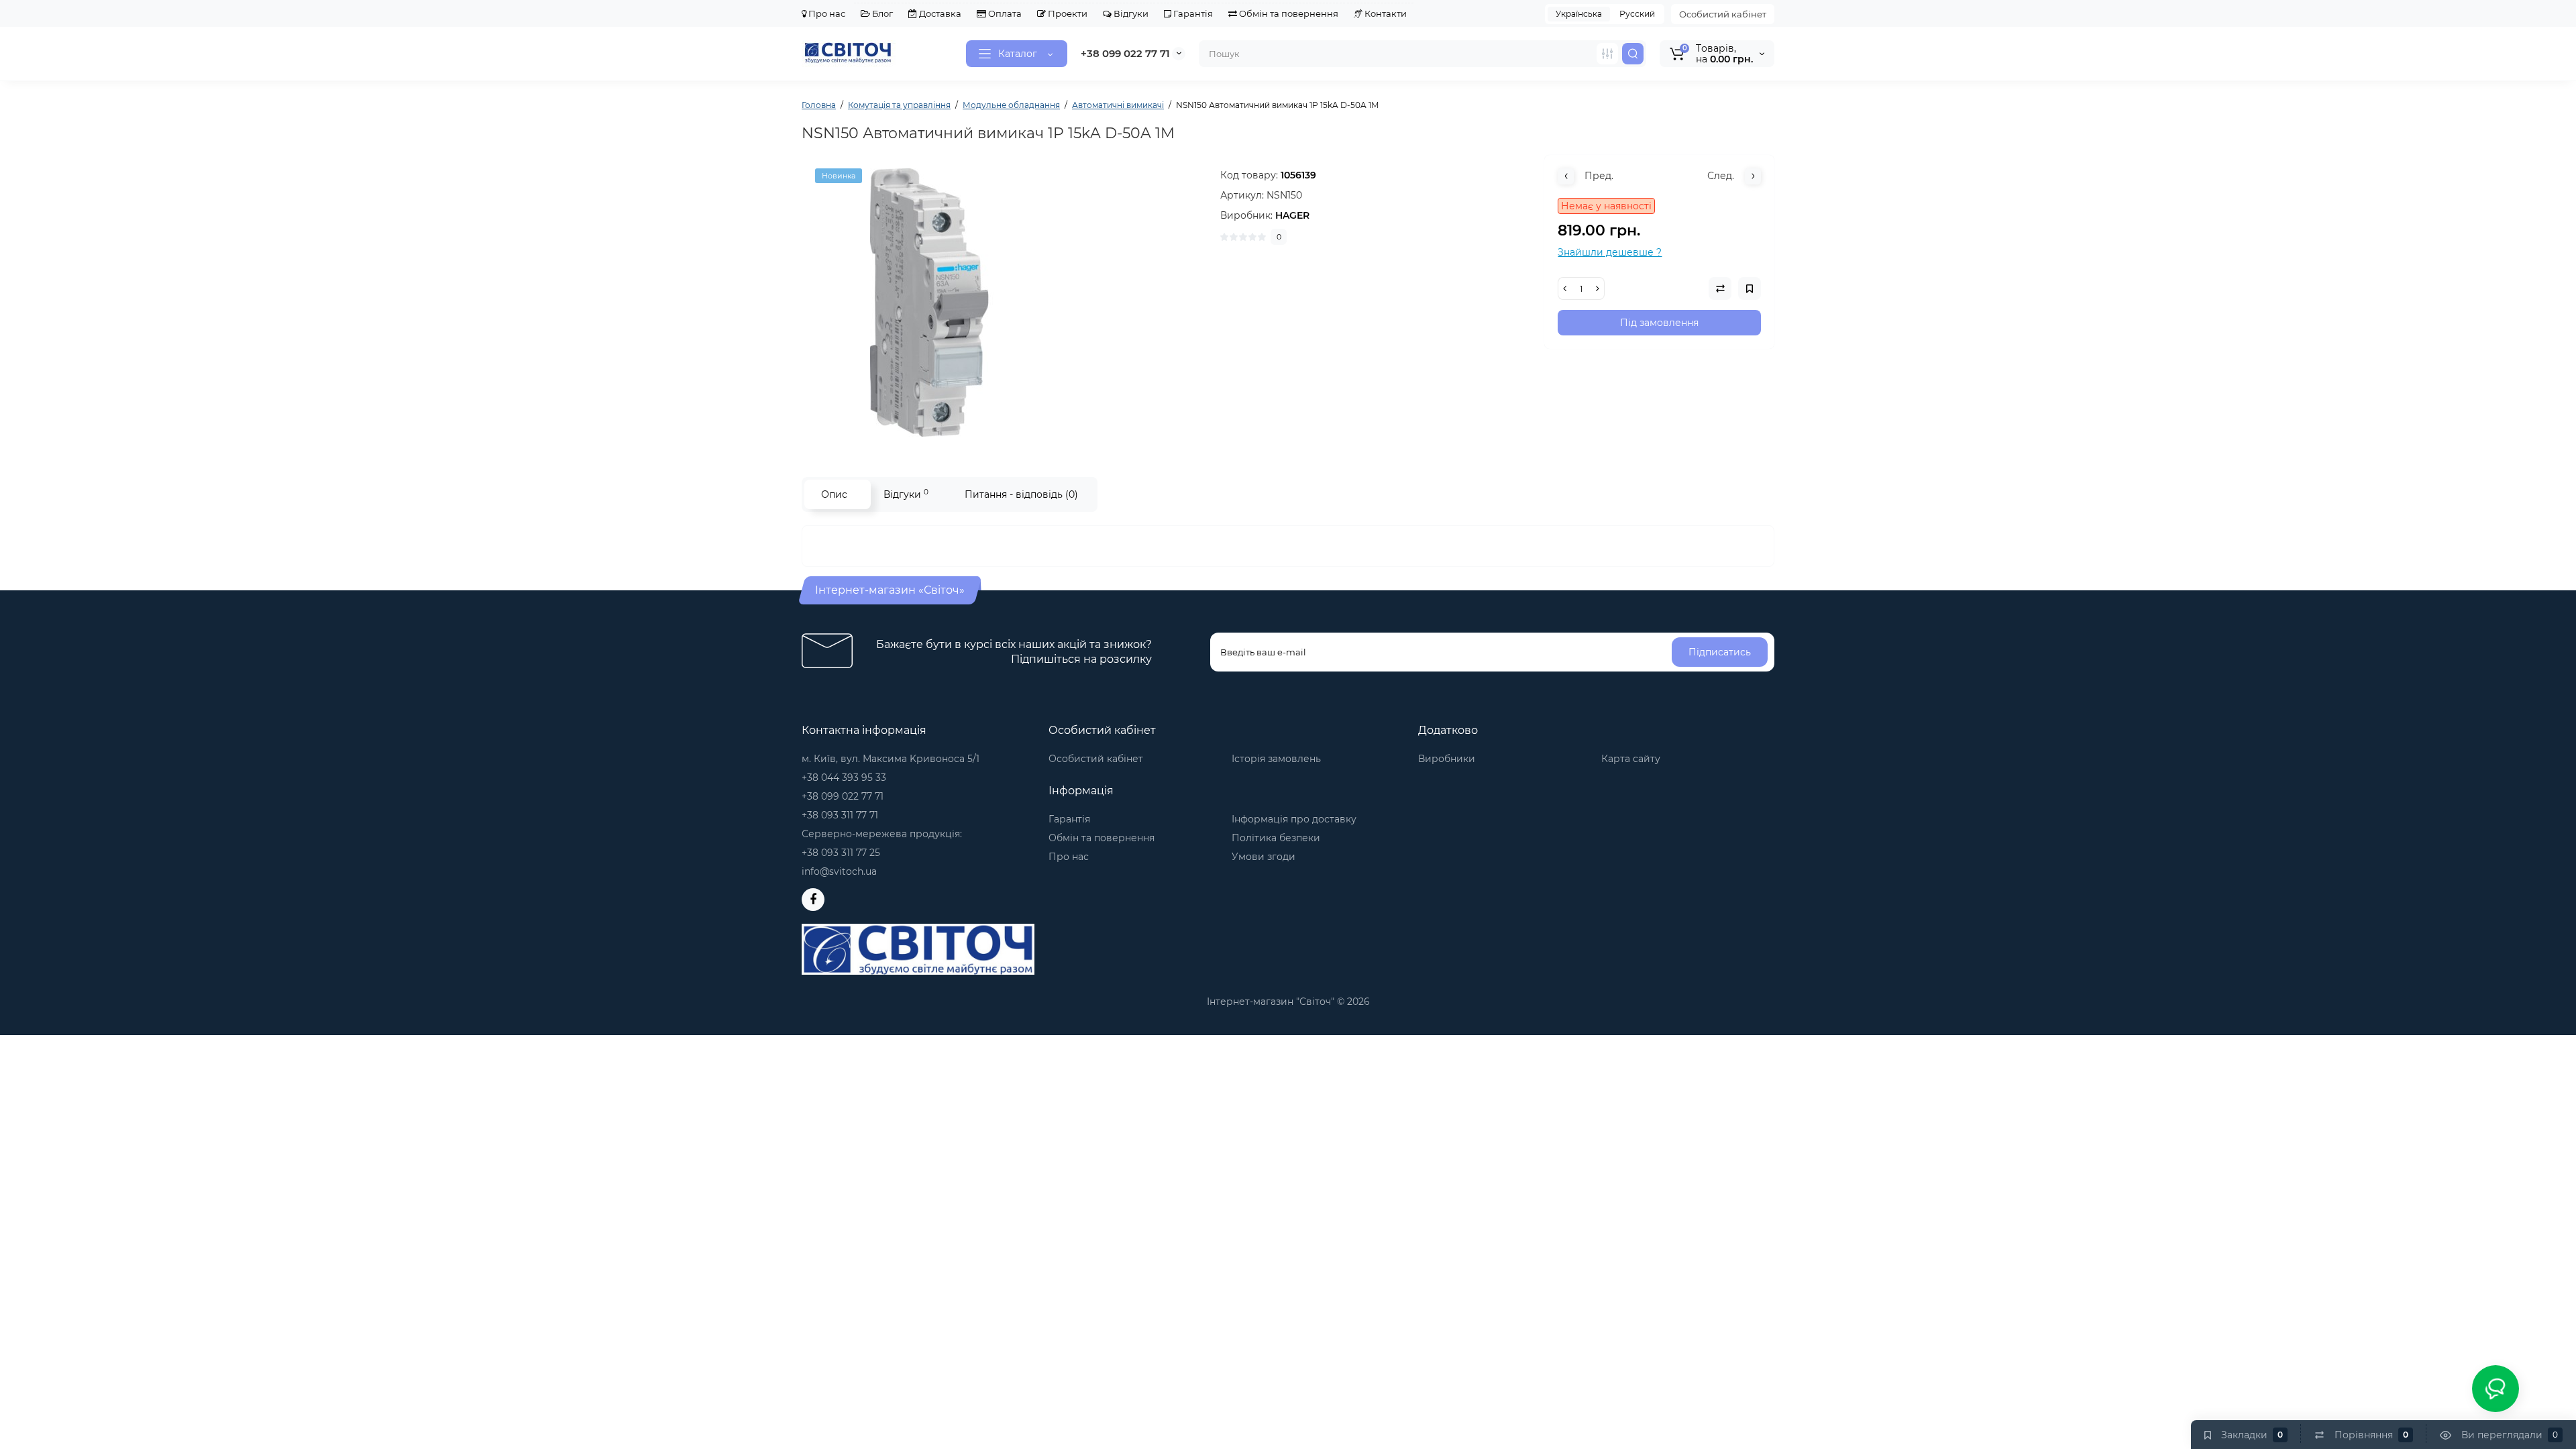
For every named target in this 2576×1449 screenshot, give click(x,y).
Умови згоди (1264, 857)
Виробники (1447, 759)
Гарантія (1192, 13)
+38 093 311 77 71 (840, 815)
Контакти (1385, 13)
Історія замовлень (1276, 759)
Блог (881, 13)
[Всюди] (1607, 54)
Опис (834, 494)
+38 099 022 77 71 (1125, 53)
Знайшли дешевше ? (1610, 252)
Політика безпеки (1276, 838)
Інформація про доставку (1294, 819)
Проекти (1067, 13)
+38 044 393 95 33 (844, 777)
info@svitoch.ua (839, 871)
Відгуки (1130, 13)
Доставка (939, 13)
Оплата (1004, 13)
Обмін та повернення (1288, 13)
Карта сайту (1631, 759)
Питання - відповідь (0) (1021, 494)
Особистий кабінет (1723, 14)
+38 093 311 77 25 (841, 853)
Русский (1637, 14)
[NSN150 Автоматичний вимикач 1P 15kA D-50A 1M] (1004, 303)
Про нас (826, 13)
